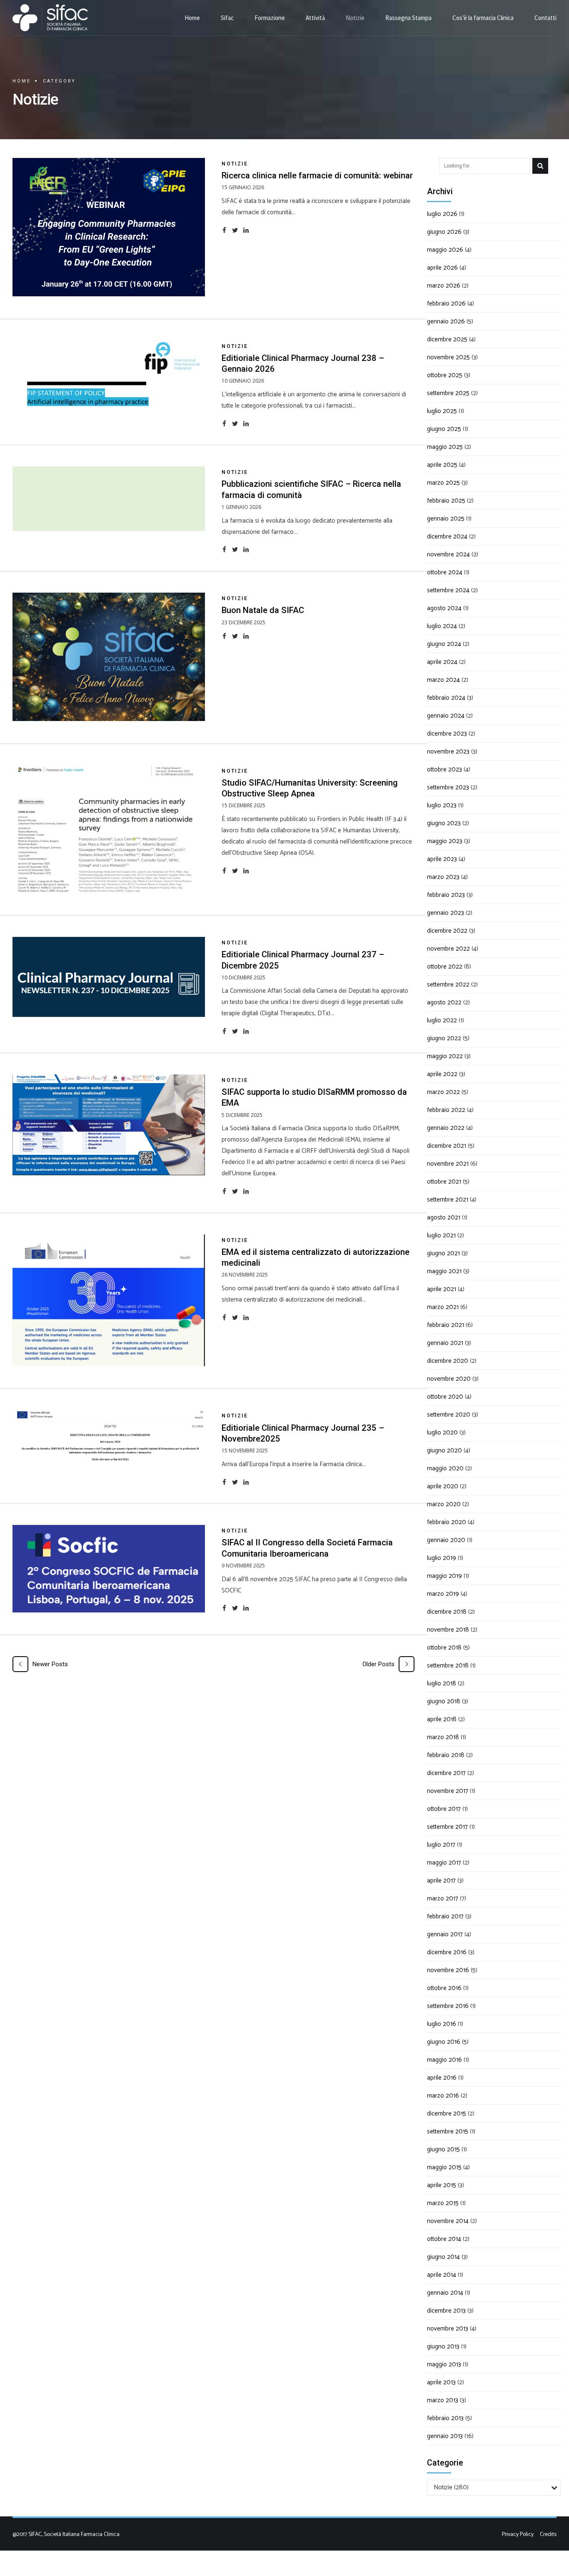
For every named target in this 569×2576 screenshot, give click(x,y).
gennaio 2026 (446, 322)
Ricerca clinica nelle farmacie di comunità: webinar (317, 175)
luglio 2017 (441, 1845)
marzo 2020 (444, 1504)
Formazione (270, 18)
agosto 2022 (444, 1003)
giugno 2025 (444, 429)
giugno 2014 (443, 2257)
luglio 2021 (441, 1235)
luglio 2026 (442, 214)
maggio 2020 (445, 1468)
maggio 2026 (445, 250)
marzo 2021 (443, 1307)
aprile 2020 (443, 1486)
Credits (548, 2534)
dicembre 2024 (447, 537)
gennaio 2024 (446, 716)
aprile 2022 (442, 1074)
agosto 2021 (444, 1218)
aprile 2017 (441, 1881)
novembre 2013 (448, 2329)
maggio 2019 (444, 1576)
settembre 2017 (447, 1827)
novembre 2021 (448, 1164)
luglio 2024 (442, 626)
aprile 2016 (442, 2078)
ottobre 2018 (444, 1648)
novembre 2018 (448, 1630)
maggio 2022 (445, 1056)
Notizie (355, 18)
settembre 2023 (448, 787)
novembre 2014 (448, 2221)
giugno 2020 (444, 1451)
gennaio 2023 (445, 913)
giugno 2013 (443, 2347)
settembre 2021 (448, 1200)
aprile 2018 (442, 1719)
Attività (315, 18)
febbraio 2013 (445, 2418)
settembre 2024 (448, 590)
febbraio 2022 (446, 1110)
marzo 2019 (443, 1594)
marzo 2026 (444, 286)
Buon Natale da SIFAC (263, 610)
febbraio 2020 (447, 1522)
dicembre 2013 (446, 2311)
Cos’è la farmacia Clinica (483, 18)
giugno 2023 (444, 823)
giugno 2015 (443, 2149)
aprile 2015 (442, 2185)
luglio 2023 (442, 805)
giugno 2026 (444, 232)
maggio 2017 (444, 1863)
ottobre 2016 (444, 1988)
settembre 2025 (448, 393)
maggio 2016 (444, 2060)
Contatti (545, 18)
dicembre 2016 (447, 1952)
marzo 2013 (443, 2400)
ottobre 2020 (445, 1397)
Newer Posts (50, 1664)
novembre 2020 (449, 1379)
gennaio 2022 (446, 1128)
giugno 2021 (443, 1253)
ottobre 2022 (445, 967)
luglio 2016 (442, 2024)
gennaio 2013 (445, 2436)
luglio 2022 (442, 1020)
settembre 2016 (448, 2006)
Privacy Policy (518, 2534)
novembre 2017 (448, 1791)
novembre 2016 (448, 1970)
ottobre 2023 (444, 770)
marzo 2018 (443, 1737)
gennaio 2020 (446, 1540)
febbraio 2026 (446, 304)
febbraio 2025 (446, 501)
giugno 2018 (444, 1701)
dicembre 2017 (446, 1773)
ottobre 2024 (445, 572)
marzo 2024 (443, 680)
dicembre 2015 (447, 2114)
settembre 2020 (449, 1415)
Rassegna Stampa (408, 18)
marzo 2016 (443, 2096)
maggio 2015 (444, 2167)
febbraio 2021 (445, 1325)
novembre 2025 (448, 357)
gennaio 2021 (445, 1343)
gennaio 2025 (446, 519)
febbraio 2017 (445, 1916)
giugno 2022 (444, 1038)
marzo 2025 (443, 483)
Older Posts (378, 1664)
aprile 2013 (441, 2382)
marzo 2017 (443, 1899)
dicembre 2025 (447, 339)
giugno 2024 (444, 644)
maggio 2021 (444, 1271)
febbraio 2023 (446, 895)
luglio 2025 (442, 411)
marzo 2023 (443, 877)
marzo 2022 (443, 1092)
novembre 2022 (448, 949)
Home (192, 18)
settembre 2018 (448, 1666)
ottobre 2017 (444, 1809)
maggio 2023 (445, 841)
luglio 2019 (442, 1558)
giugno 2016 (444, 2042)
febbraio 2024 (446, 698)
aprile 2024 (442, 662)
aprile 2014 (442, 2275)
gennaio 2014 (445, 2293)
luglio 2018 (442, 1684)
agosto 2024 (444, 608)
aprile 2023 (442, 859)
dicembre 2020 (448, 1361)
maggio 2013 (444, 2364)
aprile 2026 (442, 268)
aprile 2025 (442, 465)
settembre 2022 (448, 985)
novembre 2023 (448, 752)
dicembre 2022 (447, 931)
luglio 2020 (442, 1433)
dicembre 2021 (447, 1146)
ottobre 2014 (444, 2239)
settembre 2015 (448, 2132)
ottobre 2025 (445, 375)
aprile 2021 (442, 1289)
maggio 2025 (445, 447)
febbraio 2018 (446, 1755)
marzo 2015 (443, 2203)
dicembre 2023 (447, 734)
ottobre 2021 (444, 1182)
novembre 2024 (448, 555)
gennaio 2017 (445, 1934)
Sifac (227, 18)
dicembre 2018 (447, 1612)
